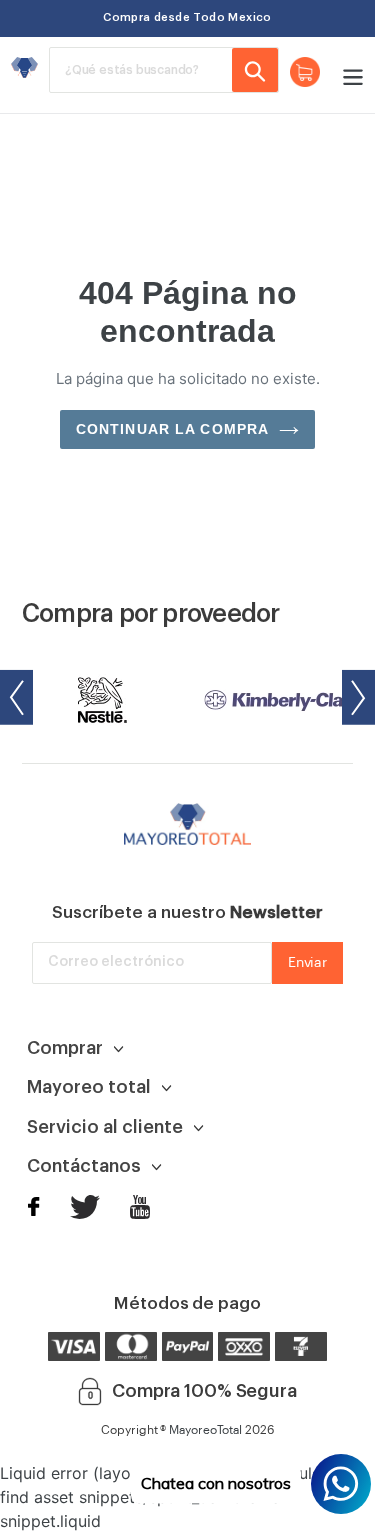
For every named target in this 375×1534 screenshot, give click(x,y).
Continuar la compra (172, 429)
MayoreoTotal (205, 1430)
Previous (16, 697)
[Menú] (347, 75)
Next (358, 697)
